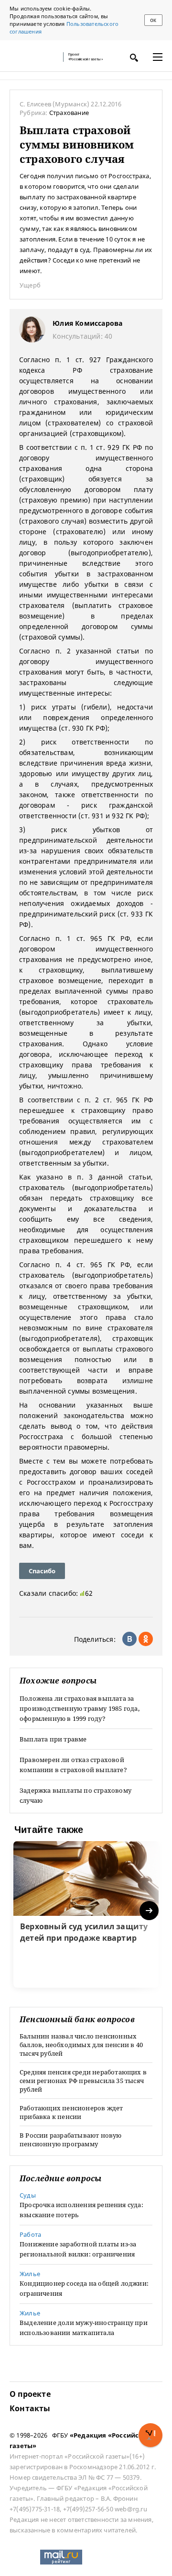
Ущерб (30, 285)
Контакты (30, 2408)
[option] (86, 1914)
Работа (30, 2234)
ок (153, 20)
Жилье (30, 2274)
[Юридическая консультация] (33, 57)
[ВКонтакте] (129, 1639)
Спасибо (42, 1571)
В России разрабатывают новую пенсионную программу (71, 2140)
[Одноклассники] (146, 1639)
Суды (28, 2195)
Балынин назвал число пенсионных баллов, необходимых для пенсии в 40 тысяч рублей (81, 2045)
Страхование (69, 113)
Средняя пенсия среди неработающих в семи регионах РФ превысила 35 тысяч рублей (83, 2081)
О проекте (30, 2394)
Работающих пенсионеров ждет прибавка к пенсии (71, 2112)
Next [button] (150, 1911)
